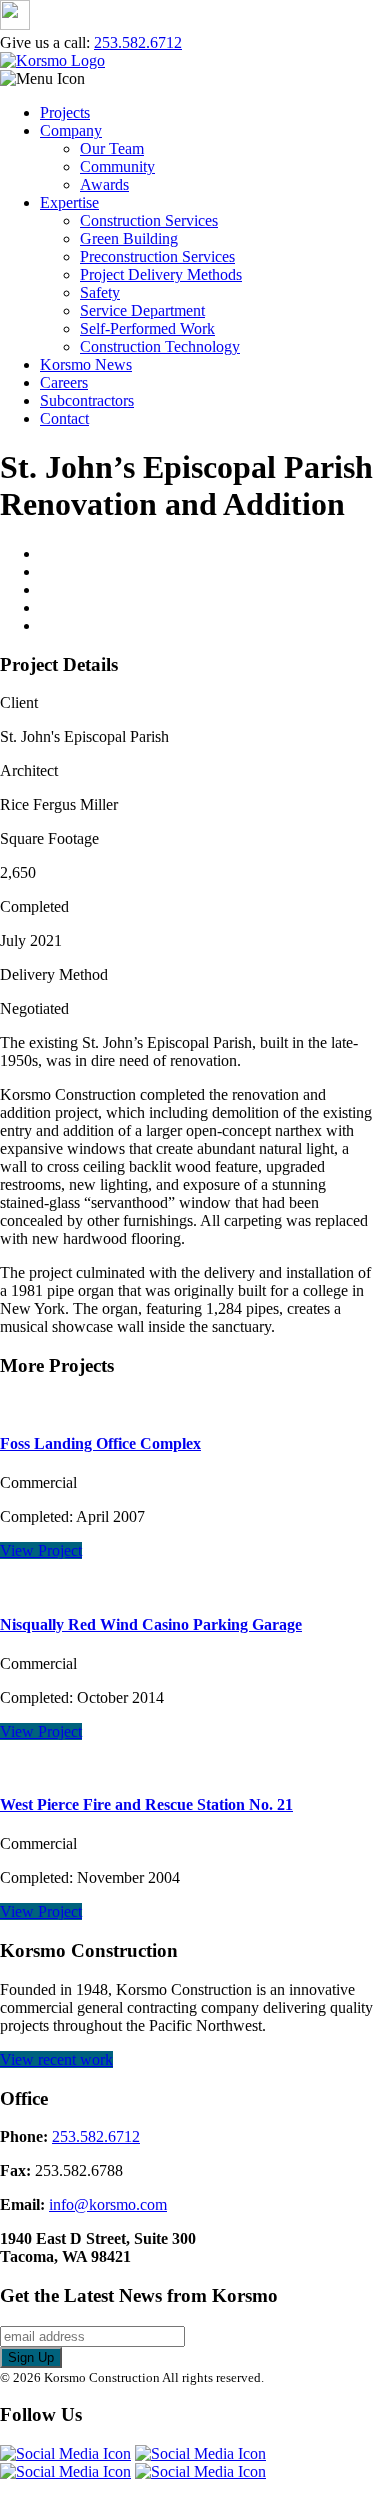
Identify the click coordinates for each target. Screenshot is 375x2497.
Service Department (142, 310)
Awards (104, 184)
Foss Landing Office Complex (100, 1443)
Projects (65, 112)
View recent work (56, 2059)
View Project (41, 1550)
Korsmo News (86, 364)
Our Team (112, 148)
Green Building (129, 238)
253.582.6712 (138, 42)
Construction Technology (160, 346)
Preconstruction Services (157, 256)
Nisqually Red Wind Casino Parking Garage (151, 1624)
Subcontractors (87, 400)
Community (117, 166)
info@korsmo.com (108, 2204)
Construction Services (149, 220)
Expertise (69, 202)
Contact (64, 418)
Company (71, 130)
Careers (64, 382)
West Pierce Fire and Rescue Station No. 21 (146, 1804)
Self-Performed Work (147, 328)
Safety (100, 292)
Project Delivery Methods (161, 274)
